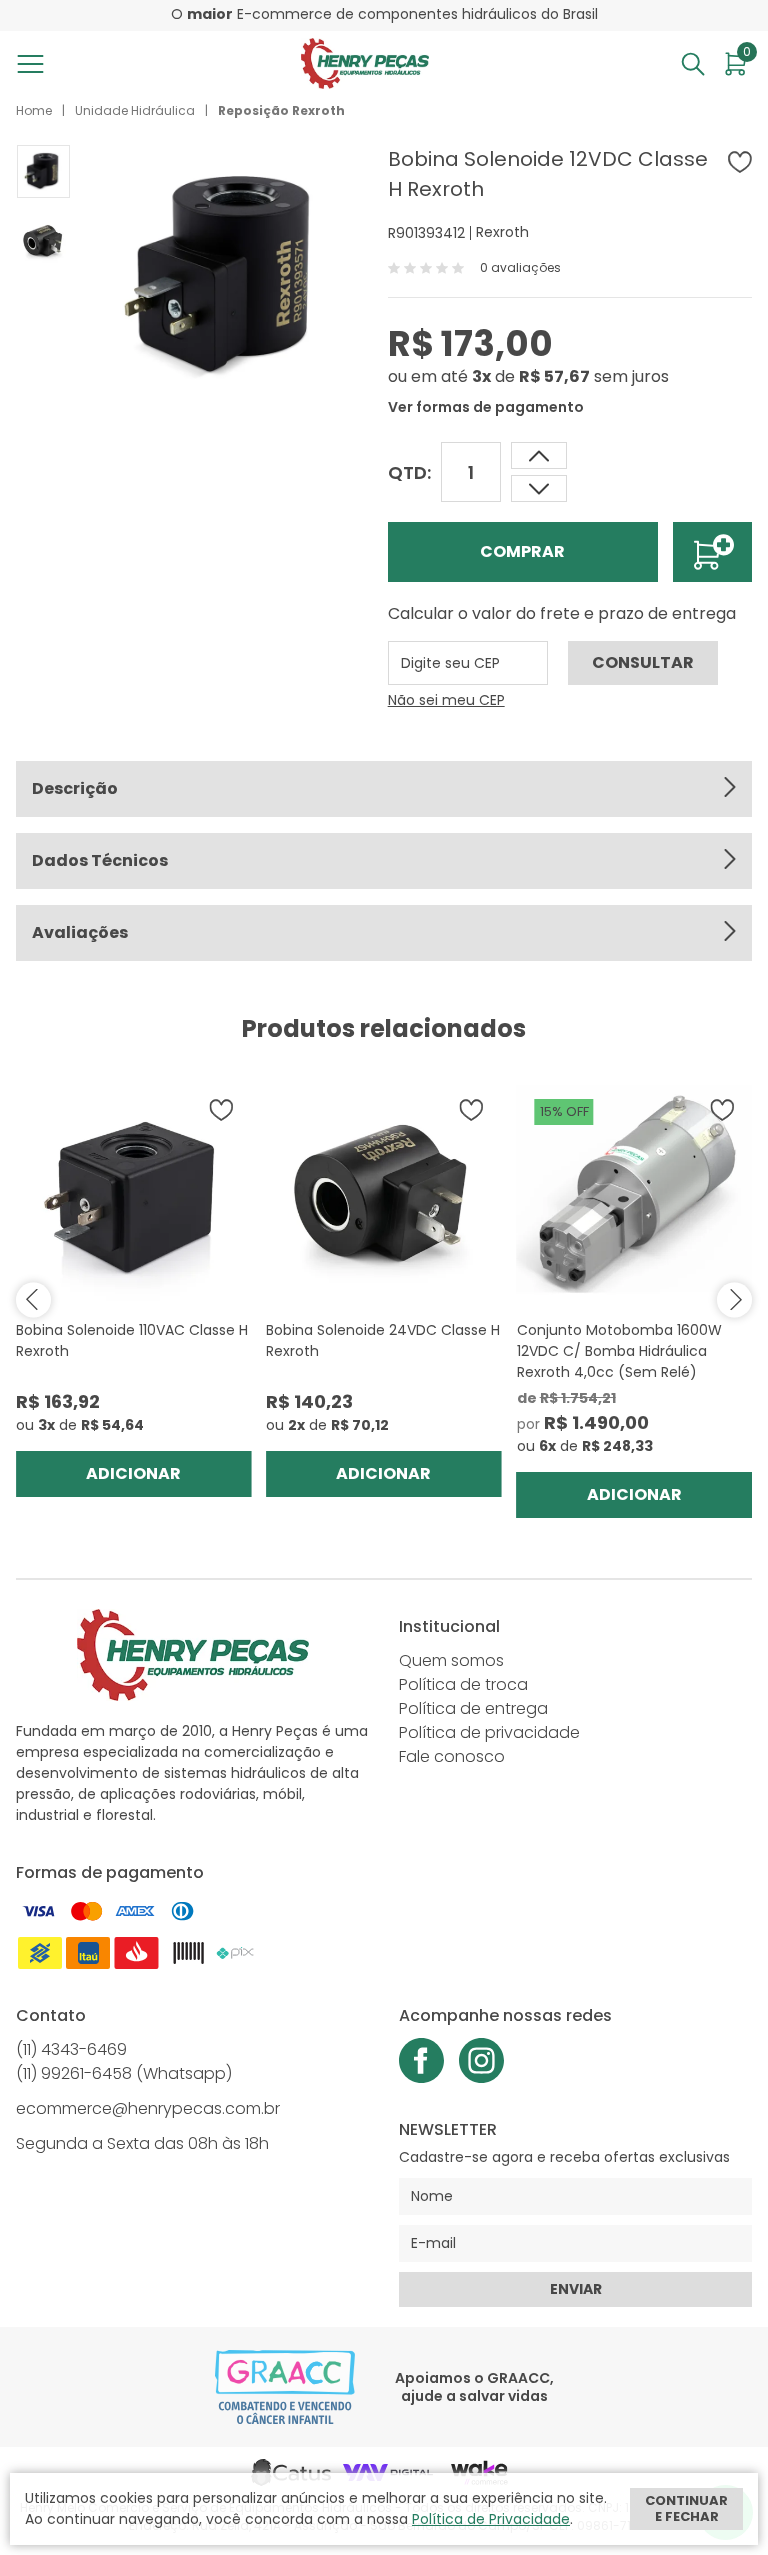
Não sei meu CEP (446, 700)
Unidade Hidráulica (135, 110)
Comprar (522, 551)
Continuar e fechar (686, 2508)
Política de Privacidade (491, 2519)
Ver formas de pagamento (486, 407)
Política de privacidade (489, 1732)
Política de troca (463, 1684)
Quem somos (451, 1660)
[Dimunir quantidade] (539, 455)
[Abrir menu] (34, 64)
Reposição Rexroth (281, 110)
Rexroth (502, 232)
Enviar (576, 2289)
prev (33, 1299)
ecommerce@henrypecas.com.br (148, 2108)
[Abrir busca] (693, 64)
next (734, 1299)
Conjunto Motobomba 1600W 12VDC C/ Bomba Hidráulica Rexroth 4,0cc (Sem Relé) (619, 1351)
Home (34, 110)
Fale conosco (452, 1756)
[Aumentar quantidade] (539, 488)
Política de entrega (473, 1708)
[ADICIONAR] (712, 552)
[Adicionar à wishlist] (740, 162)
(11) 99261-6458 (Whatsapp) (124, 2073)
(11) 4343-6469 (71, 2049)
